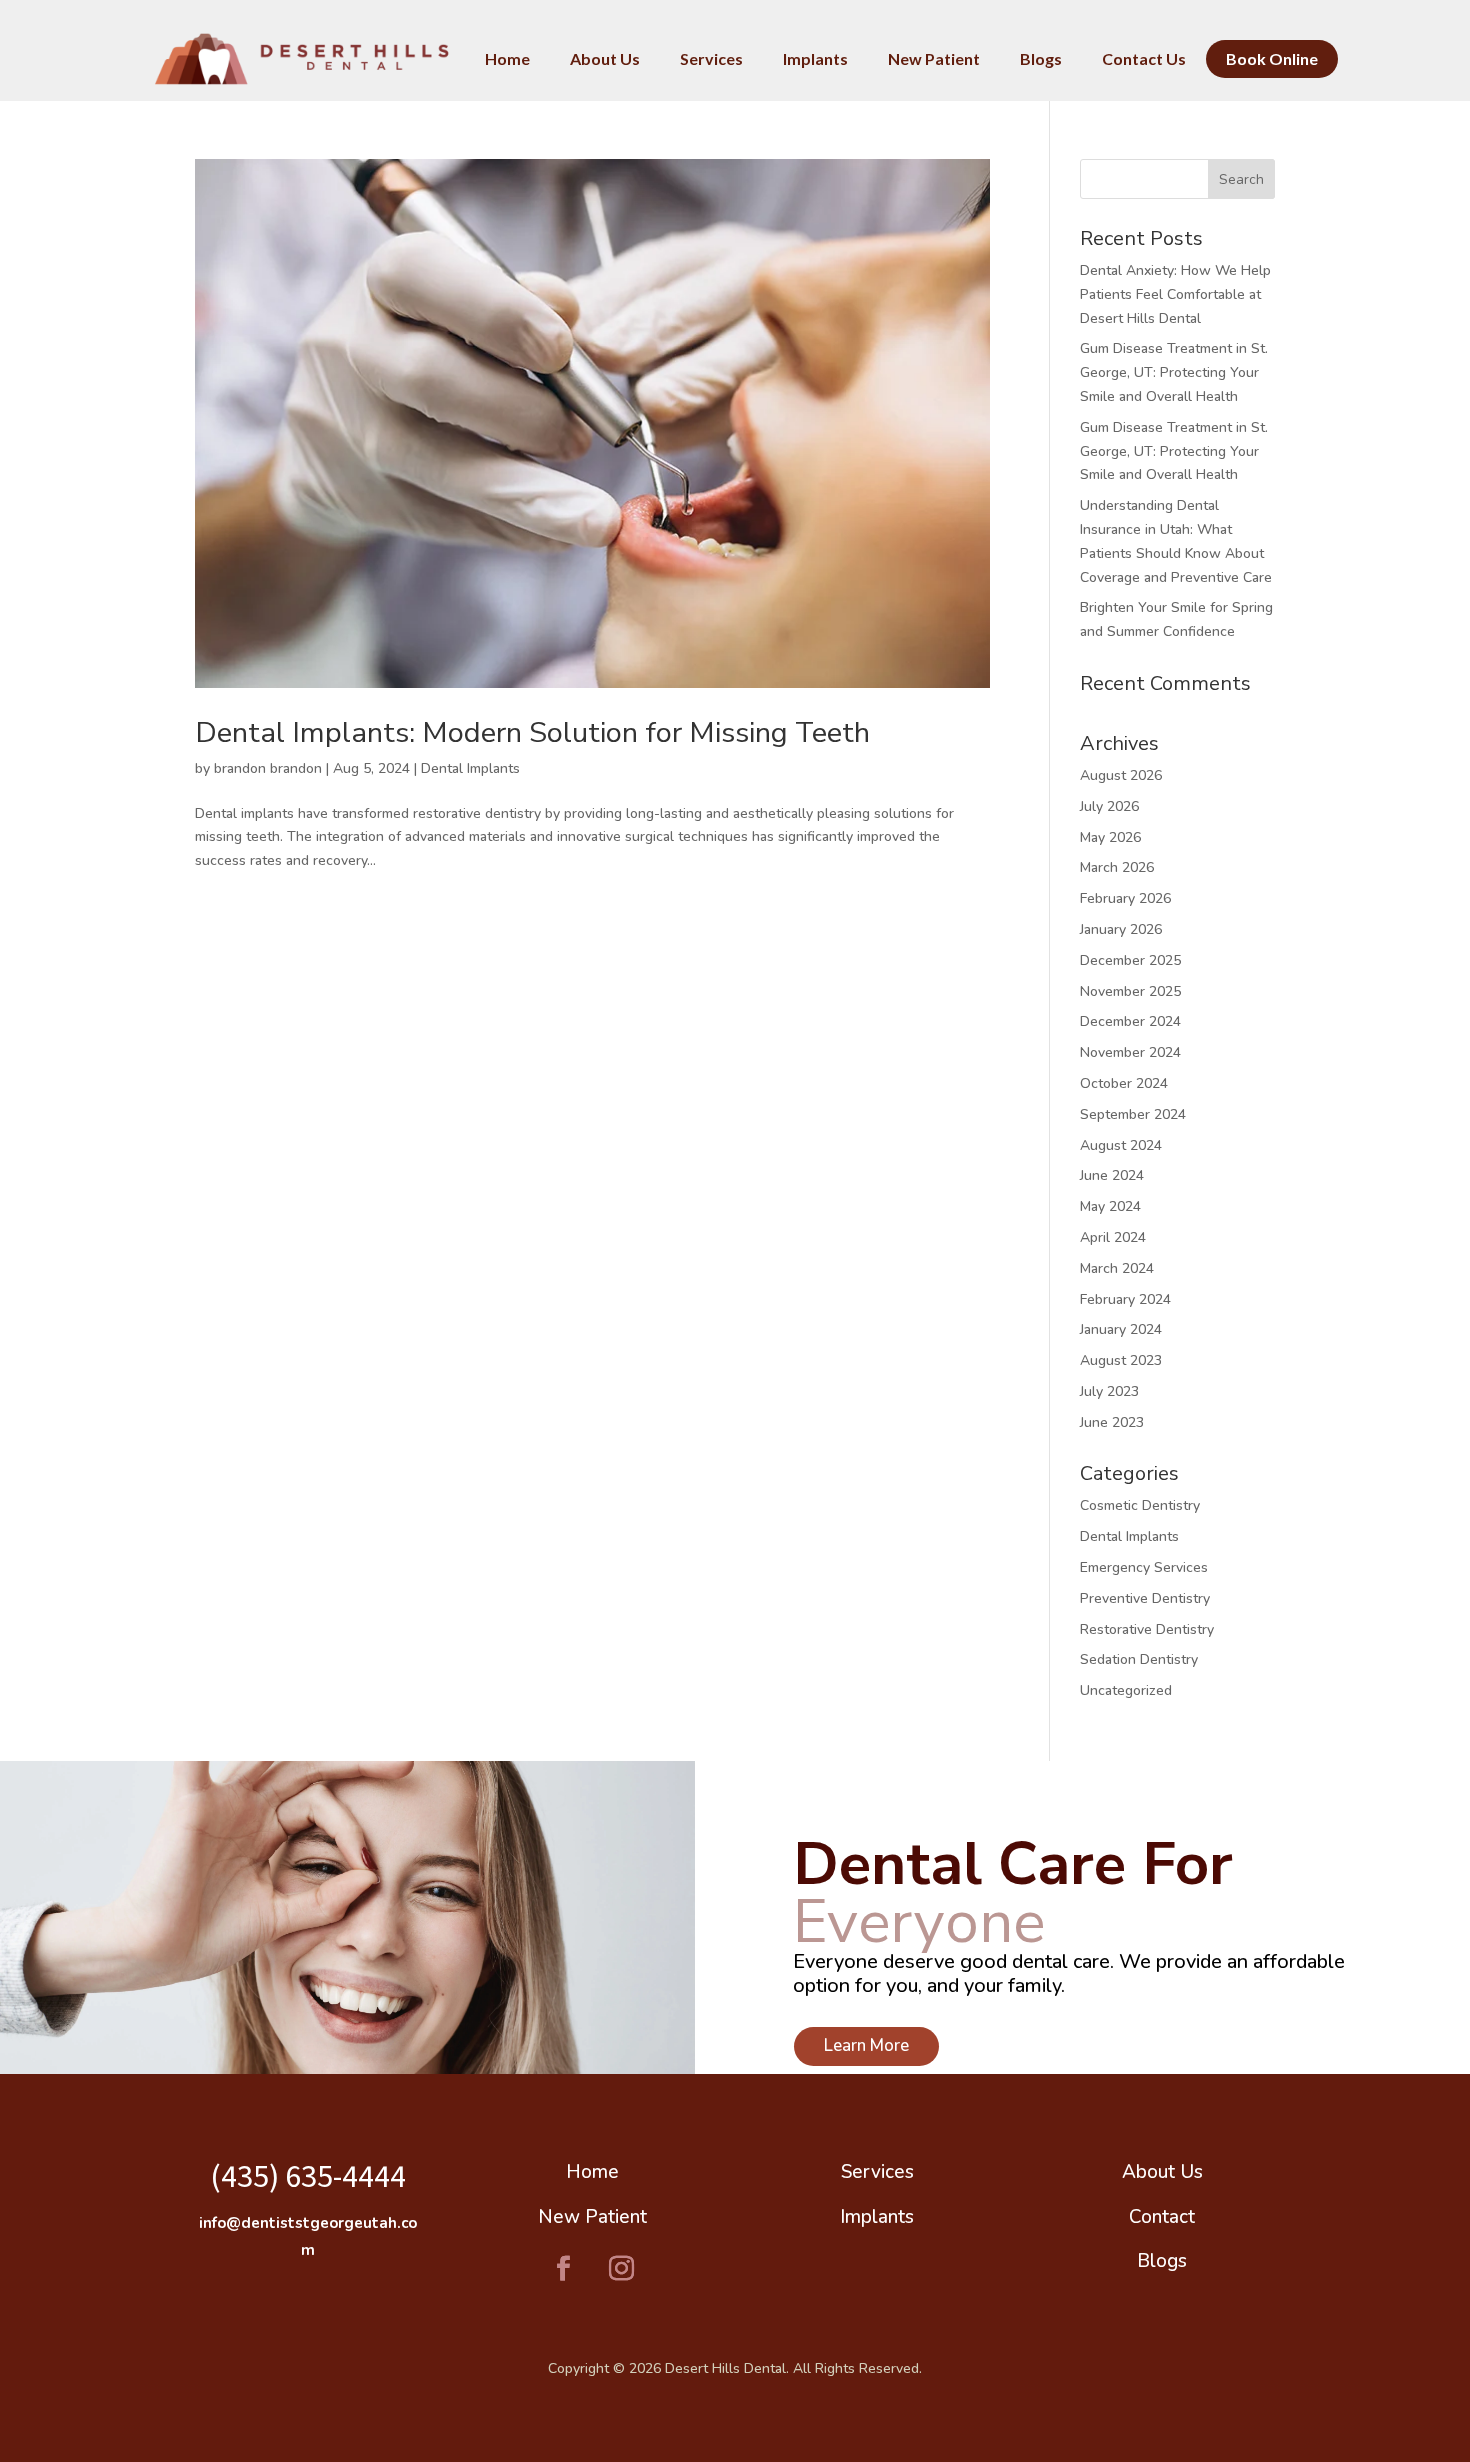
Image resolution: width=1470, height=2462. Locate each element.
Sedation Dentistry (1139, 1659)
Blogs (1162, 2261)
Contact (1162, 2217)
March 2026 (1117, 867)
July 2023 (1109, 1391)
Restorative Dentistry (1147, 1629)
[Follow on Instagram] (622, 2269)
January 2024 (1121, 1329)
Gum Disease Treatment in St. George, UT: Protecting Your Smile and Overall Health (1174, 372)
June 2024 (1112, 1175)
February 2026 (1125, 898)
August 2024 (1121, 1145)
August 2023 (1121, 1360)
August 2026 (1121, 775)
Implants (877, 2217)
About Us (1162, 2172)
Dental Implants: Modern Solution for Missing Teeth (532, 732)
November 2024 (1130, 1052)
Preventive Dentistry (1145, 1598)
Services (877, 2172)
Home (592, 2172)
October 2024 (1124, 1083)
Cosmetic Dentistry (1140, 1505)
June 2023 (1112, 1422)
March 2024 (1117, 1268)
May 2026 (1110, 837)
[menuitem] (507, 59)
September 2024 (1133, 1114)
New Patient (592, 2217)
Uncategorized (1126, 1690)
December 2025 (1130, 960)
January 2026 (1121, 929)
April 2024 (1113, 1237)
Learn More (866, 2045)
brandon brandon (268, 768)
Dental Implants (470, 768)
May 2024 (1110, 1206)
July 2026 (1109, 806)
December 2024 (1130, 1021)
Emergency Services (1144, 1567)
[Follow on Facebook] (564, 2269)
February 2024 (1125, 1299)
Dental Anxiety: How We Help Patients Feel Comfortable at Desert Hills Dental (1175, 294)
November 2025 (1130, 991)
